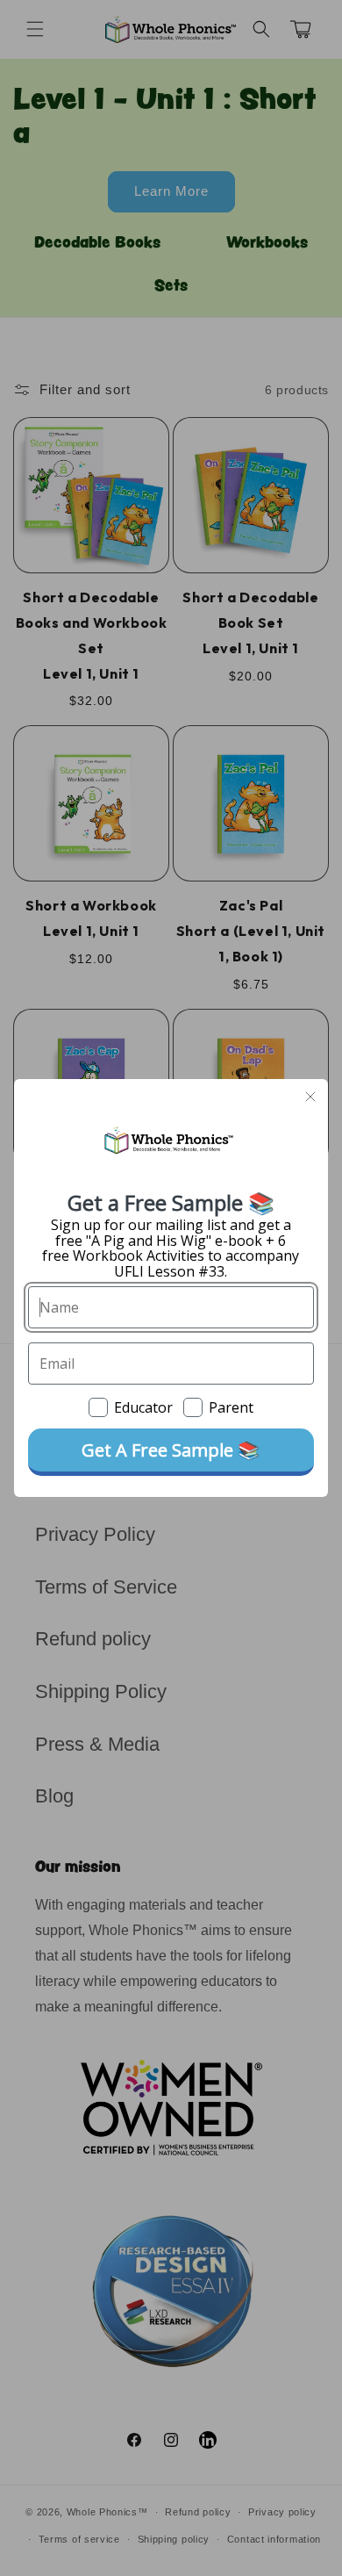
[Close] (310, 1097)
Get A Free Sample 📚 (171, 1450)
